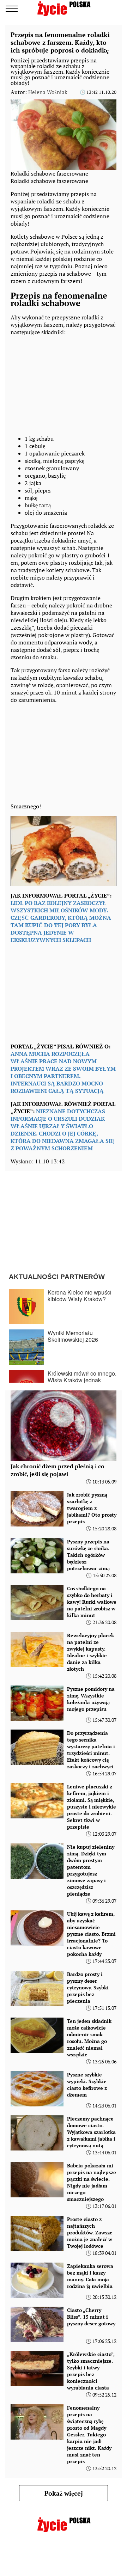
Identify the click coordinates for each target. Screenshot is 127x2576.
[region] (64, 384)
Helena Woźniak (48, 92)
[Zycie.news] (64, 8)
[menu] (12, 9)
